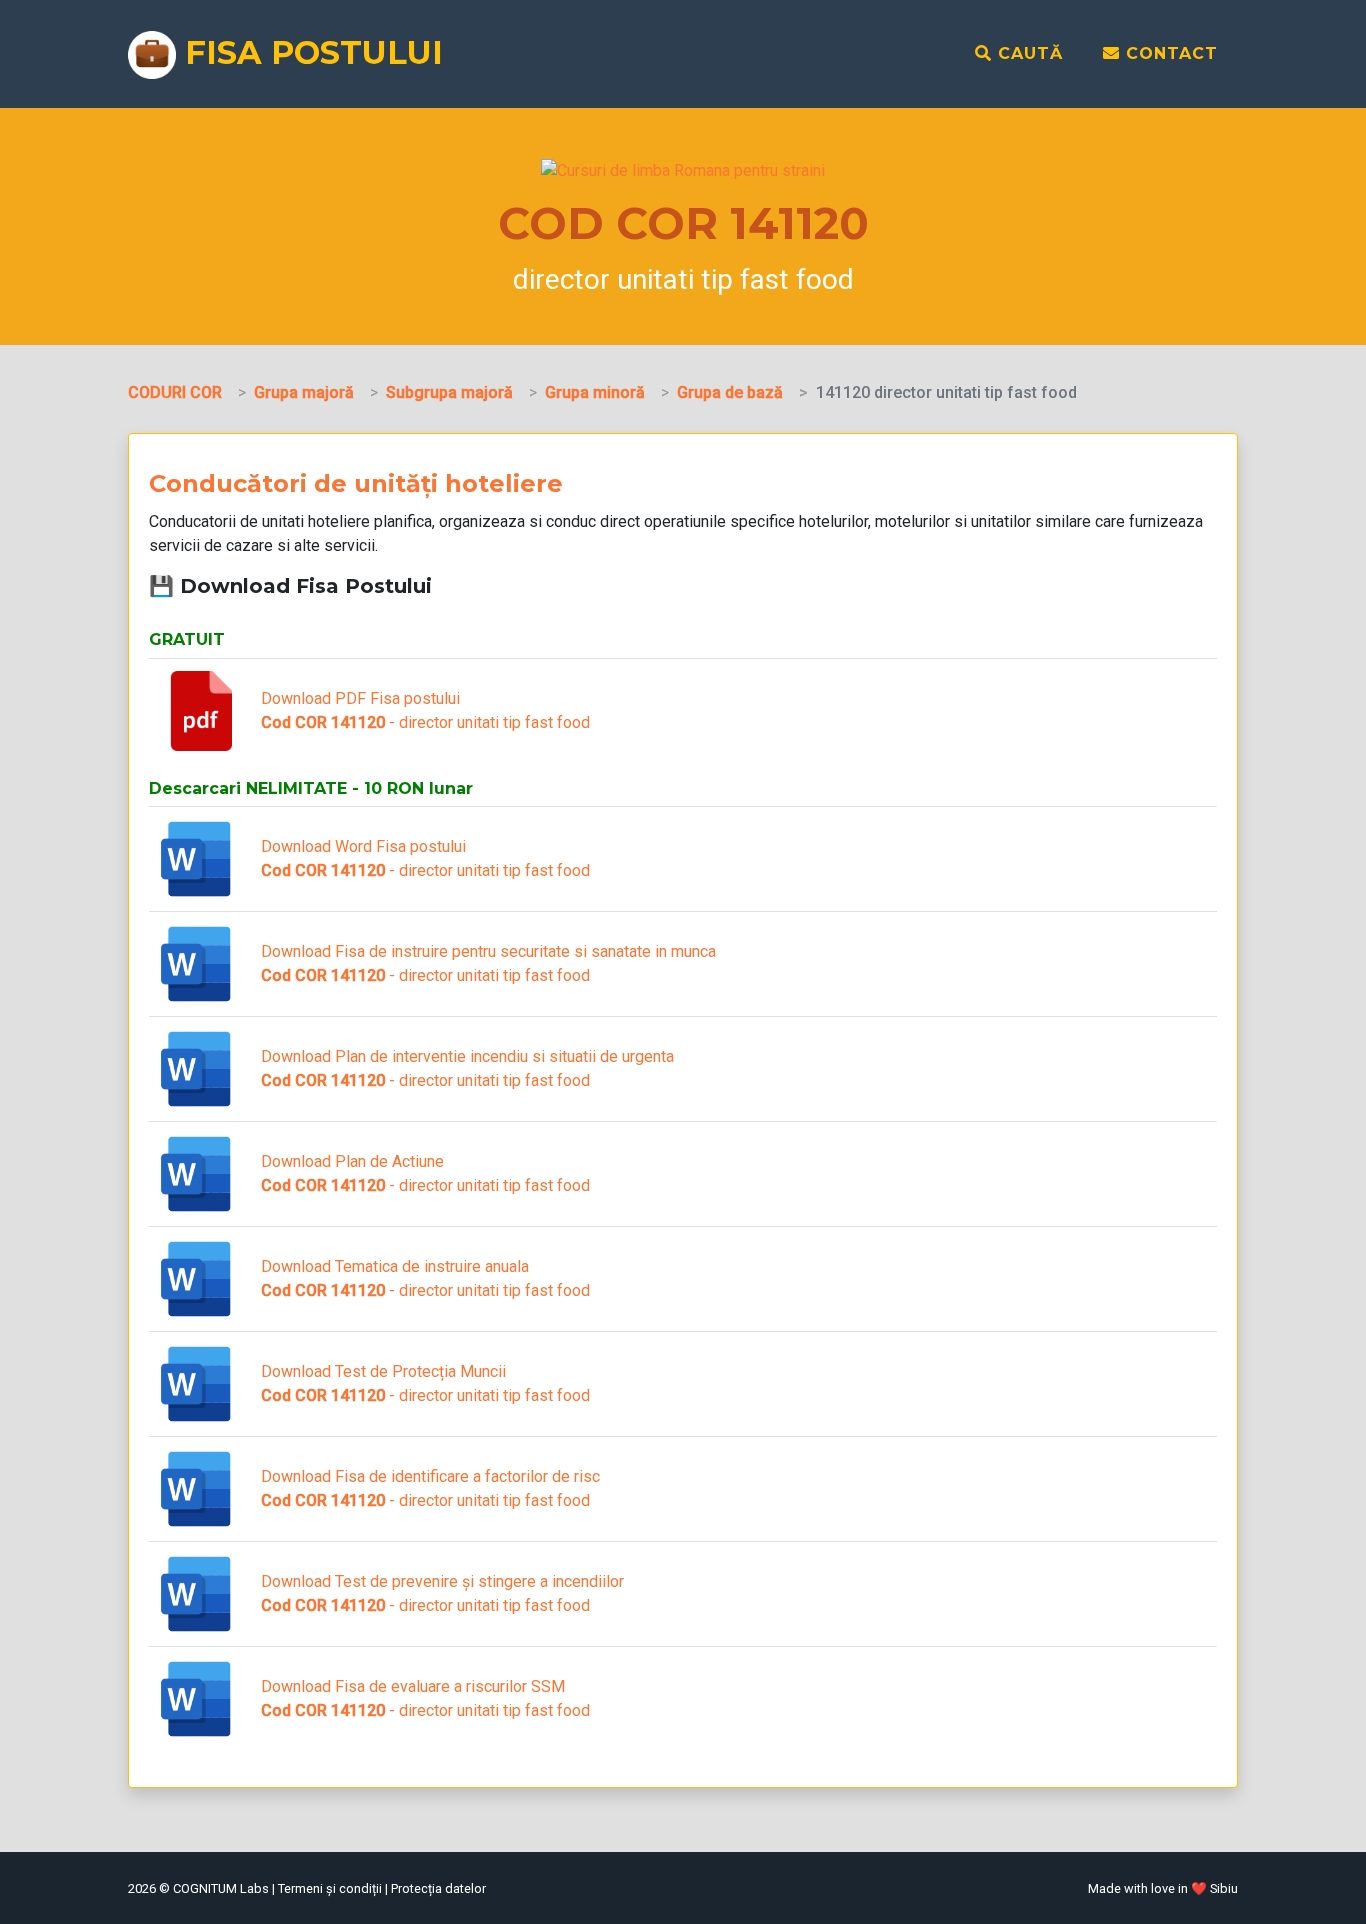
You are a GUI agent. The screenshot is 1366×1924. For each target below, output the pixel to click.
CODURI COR (175, 392)
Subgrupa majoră (449, 392)
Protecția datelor (438, 1888)
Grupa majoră (304, 392)
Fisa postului (309, 52)
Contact (1169, 53)
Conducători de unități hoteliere (356, 483)
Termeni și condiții (330, 1888)
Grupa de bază (730, 392)
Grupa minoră (595, 392)
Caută (1027, 53)
